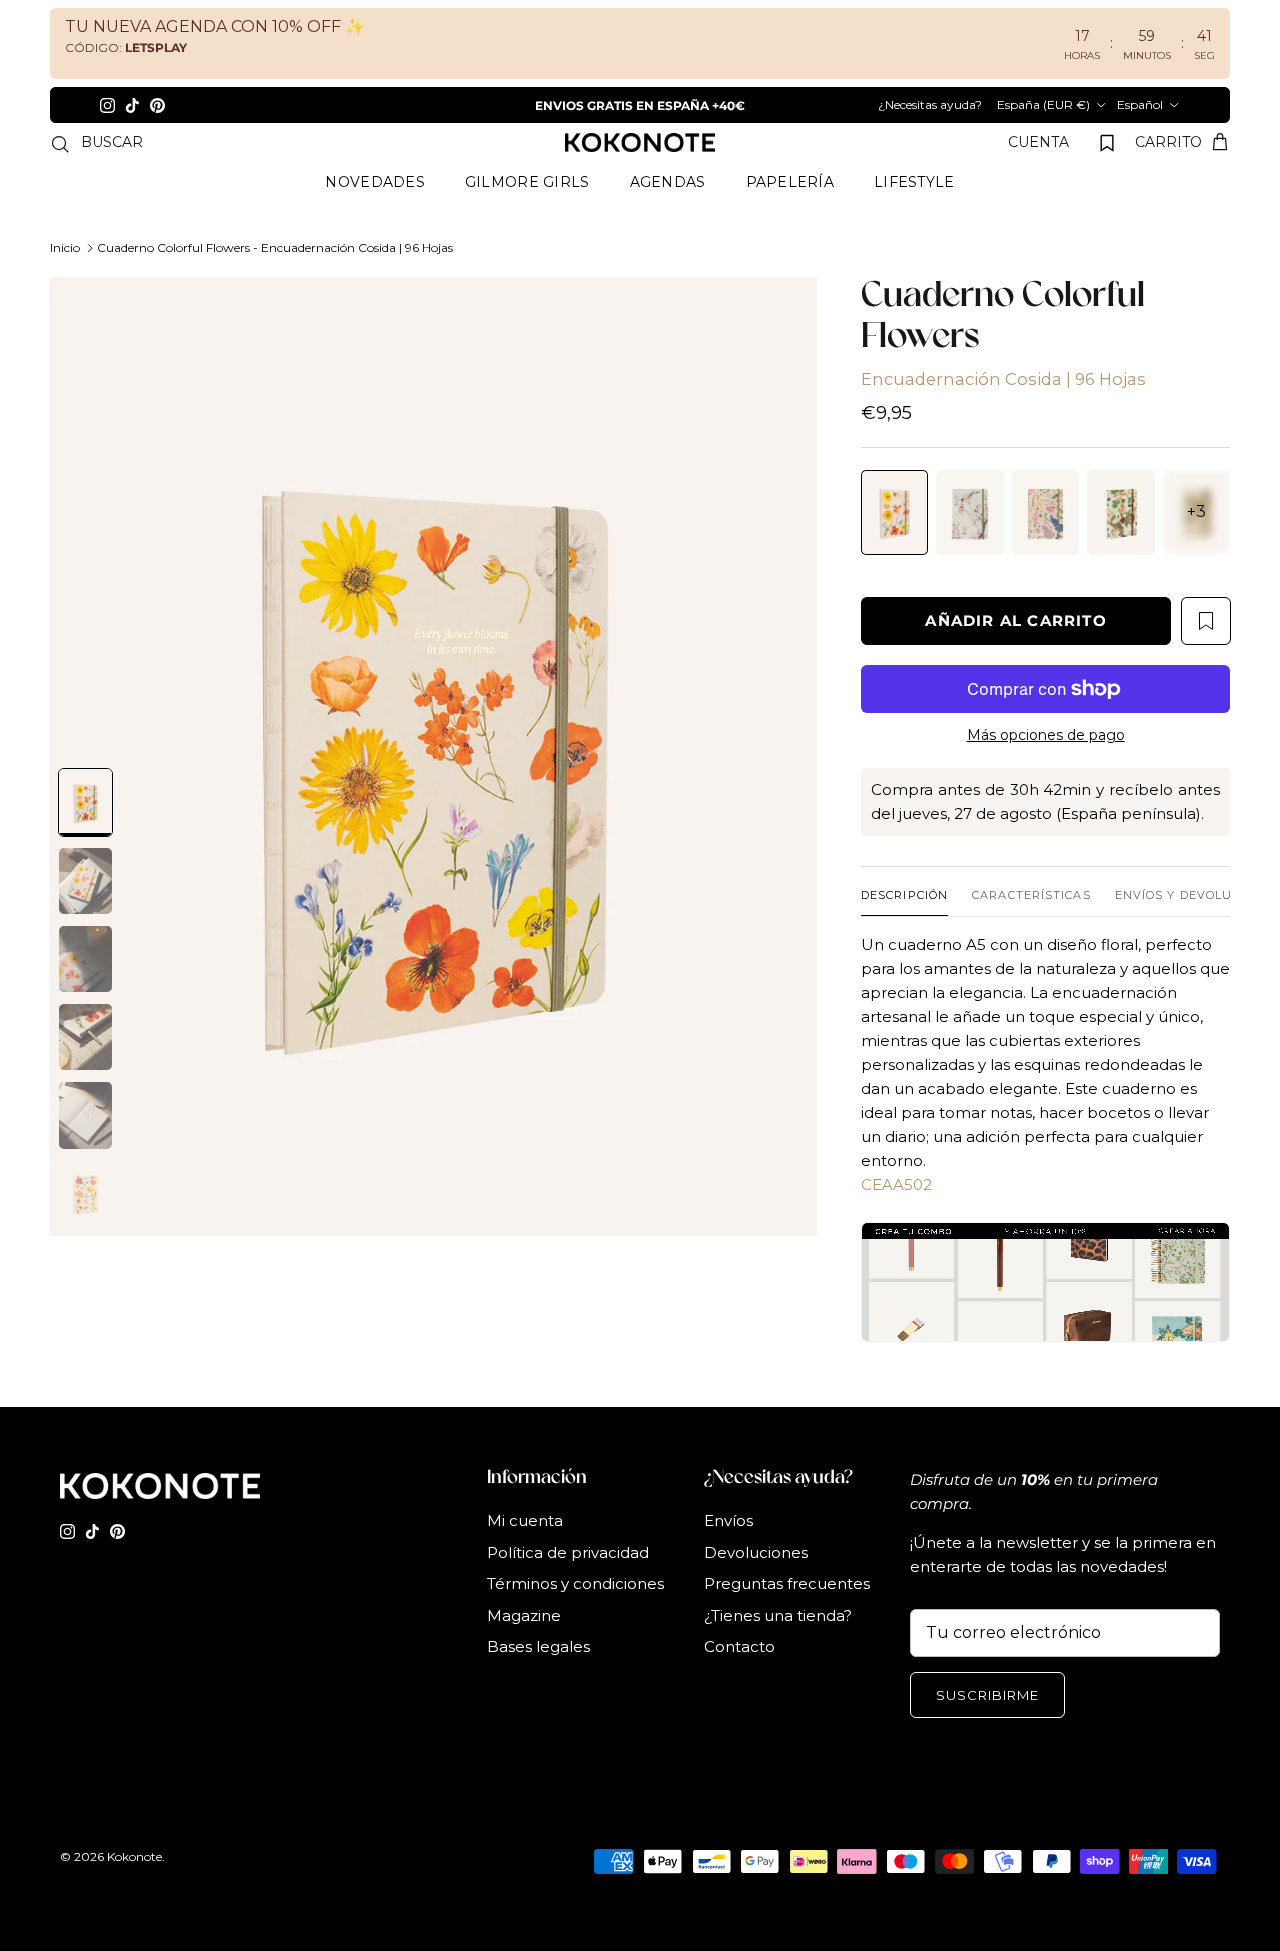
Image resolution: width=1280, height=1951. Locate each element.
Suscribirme (987, 1731)
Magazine (524, 1651)
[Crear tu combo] (1045, 1318)
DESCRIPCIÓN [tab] (904, 931)
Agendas (668, 218)
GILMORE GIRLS (527, 218)
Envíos (728, 1556)
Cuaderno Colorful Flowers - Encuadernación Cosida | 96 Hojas (275, 283)
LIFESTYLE (914, 218)
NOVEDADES (375, 218)
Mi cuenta (525, 1556)
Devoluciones (756, 1588)
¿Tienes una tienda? (778, 1651)
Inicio (65, 283)
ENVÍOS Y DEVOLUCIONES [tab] (1197, 931)
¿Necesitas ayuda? (1126, 104)
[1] (433, 792)
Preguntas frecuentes (787, 1619)
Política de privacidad (568, 1588)
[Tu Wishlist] (1107, 179)
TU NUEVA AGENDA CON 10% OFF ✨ (215, 26)
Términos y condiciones (575, 1619)
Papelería (790, 218)
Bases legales (538, 1682)
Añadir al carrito (1015, 656)
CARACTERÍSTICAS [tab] (1031, 931)
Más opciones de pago (1046, 771)
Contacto (739, 1682)
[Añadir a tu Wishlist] (1206, 657)
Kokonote (134, 1892)
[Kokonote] (640, 179)
